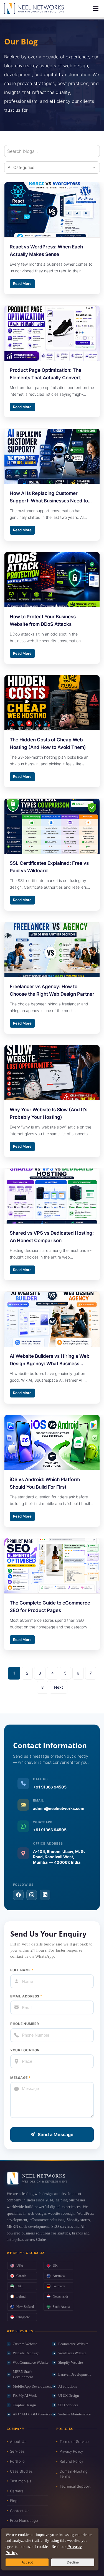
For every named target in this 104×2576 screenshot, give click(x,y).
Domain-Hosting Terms (74, 2474)
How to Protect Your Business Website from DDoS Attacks (43, 620)
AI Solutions (68, 2386)
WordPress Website (72, 2353)
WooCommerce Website (31, 2362)
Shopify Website (71, 2362)
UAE (20, 2286)
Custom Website (25, 2344)
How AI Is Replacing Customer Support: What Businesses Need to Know (49, 498)
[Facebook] (18, 1895)
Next (59, 1687)
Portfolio (17, 2461)
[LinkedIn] (45, 1895)
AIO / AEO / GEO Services (32, 2414)
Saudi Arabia (61, 2307)
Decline (73, 2562)
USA (20, 2266)
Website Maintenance (74, 2414)
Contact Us (20, 2511)
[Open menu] (96, 9)
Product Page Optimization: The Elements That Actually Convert (45, 374)
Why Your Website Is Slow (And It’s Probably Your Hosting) (49, 1113)
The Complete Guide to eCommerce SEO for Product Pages (50, 1607)
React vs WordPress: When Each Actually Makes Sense (46, 251)
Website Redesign (26, 2353)
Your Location (25, 2050)
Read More (22, 283)
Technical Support (75, 2486)
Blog (14, 2501)
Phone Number (25, 2024)
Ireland (21, 2296)
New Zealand (25, 2307)
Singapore (23, 2317)
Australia (59, 2276)
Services (17, 2451)
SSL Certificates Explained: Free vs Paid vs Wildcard (49, 867)
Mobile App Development (32, 2386)
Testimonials (21, 2481)
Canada (21, 2276)
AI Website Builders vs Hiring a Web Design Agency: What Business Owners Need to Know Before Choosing (50, 1360)
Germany (59, 2286)
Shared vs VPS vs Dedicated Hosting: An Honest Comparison (52, 1237)
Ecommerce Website (73, 2344)
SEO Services (68, 2405)
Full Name (22, 1970)
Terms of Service (74, 2442)
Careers (17, 2491)
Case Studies (21, 2471)
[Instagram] (32, 1895)
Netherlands (61, 2296)
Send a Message (56, 2134)
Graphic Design (24, 2405)
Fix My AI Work (25, 2396)
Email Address (26, 1996)
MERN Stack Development (23, 2374)
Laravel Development (74, 2374)
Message (21, 2078)
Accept (27, 2562)
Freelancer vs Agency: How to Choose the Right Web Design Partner (52, 990)
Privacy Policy (71, 2451)
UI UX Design (69, 2396)
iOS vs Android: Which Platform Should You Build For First (45, 1483)
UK (55, 2266)
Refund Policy (71, 2461)
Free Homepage (24, 2520)
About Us (18, 2442)
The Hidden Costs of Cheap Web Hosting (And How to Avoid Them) (48, 743)
